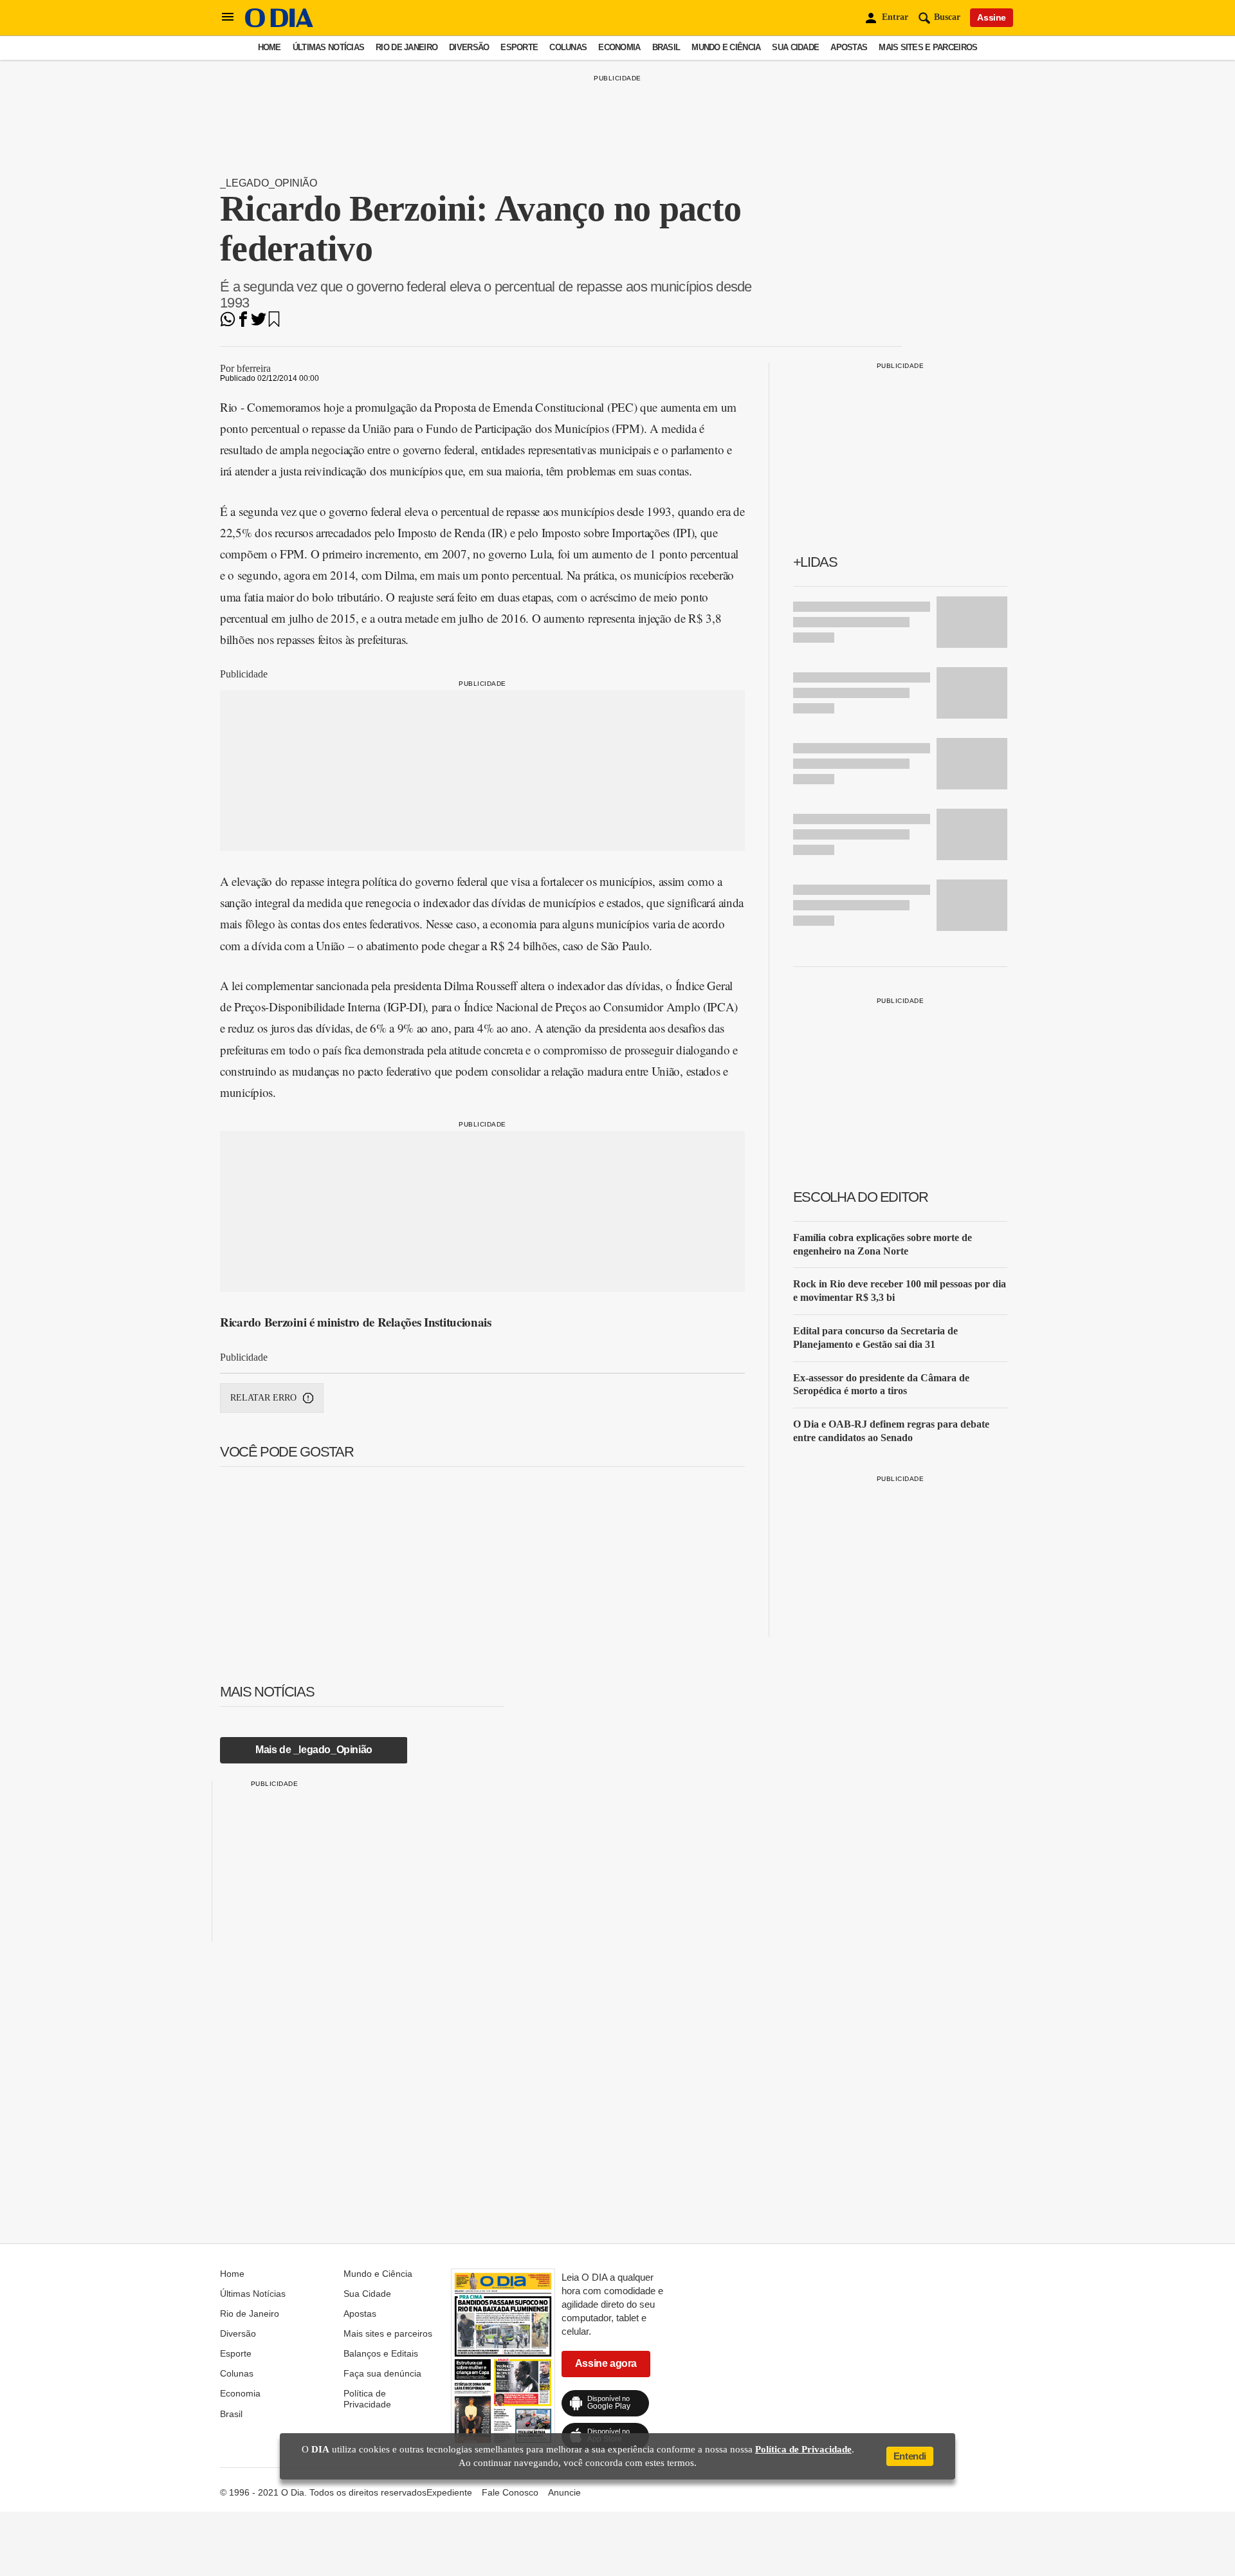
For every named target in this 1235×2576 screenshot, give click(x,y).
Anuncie (564, 2492)
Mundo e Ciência (726, 47)
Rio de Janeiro (407, 47)
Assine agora (606, 2363)
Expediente (449, 2492)
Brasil (666, 47)
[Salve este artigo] (274, 323)
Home (270, 47)
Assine (992, 17)
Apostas (849, 47)
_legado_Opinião (269, 183)
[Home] (279, 24)
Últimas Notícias (328, 47)
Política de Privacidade (367, 2398)
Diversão (469, 47)
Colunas (568, 47)
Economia (619, 47)
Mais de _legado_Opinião (314, 1750)
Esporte (519, 47)
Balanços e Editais (381, 2353)
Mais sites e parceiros (928, 47)
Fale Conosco (510, 2492)
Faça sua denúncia (382, 2373)
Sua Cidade (795, 47)
